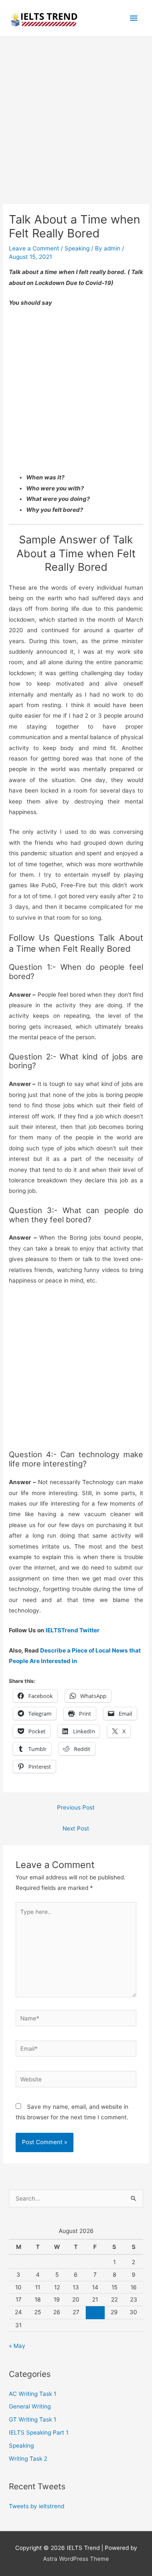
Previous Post (76, 1807)
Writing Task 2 (28, 2459)
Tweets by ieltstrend (37, 2506)
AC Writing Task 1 (33, 2394)
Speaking (77, 248)
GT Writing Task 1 (33, 2419)
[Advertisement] (76, 125)
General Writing (30, 2406)
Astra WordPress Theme (76, 2559)
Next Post (76, 1828)
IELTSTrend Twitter (73, 1630)
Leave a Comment (34, 248)
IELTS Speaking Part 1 (39, 2432)
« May (17, 2346)
